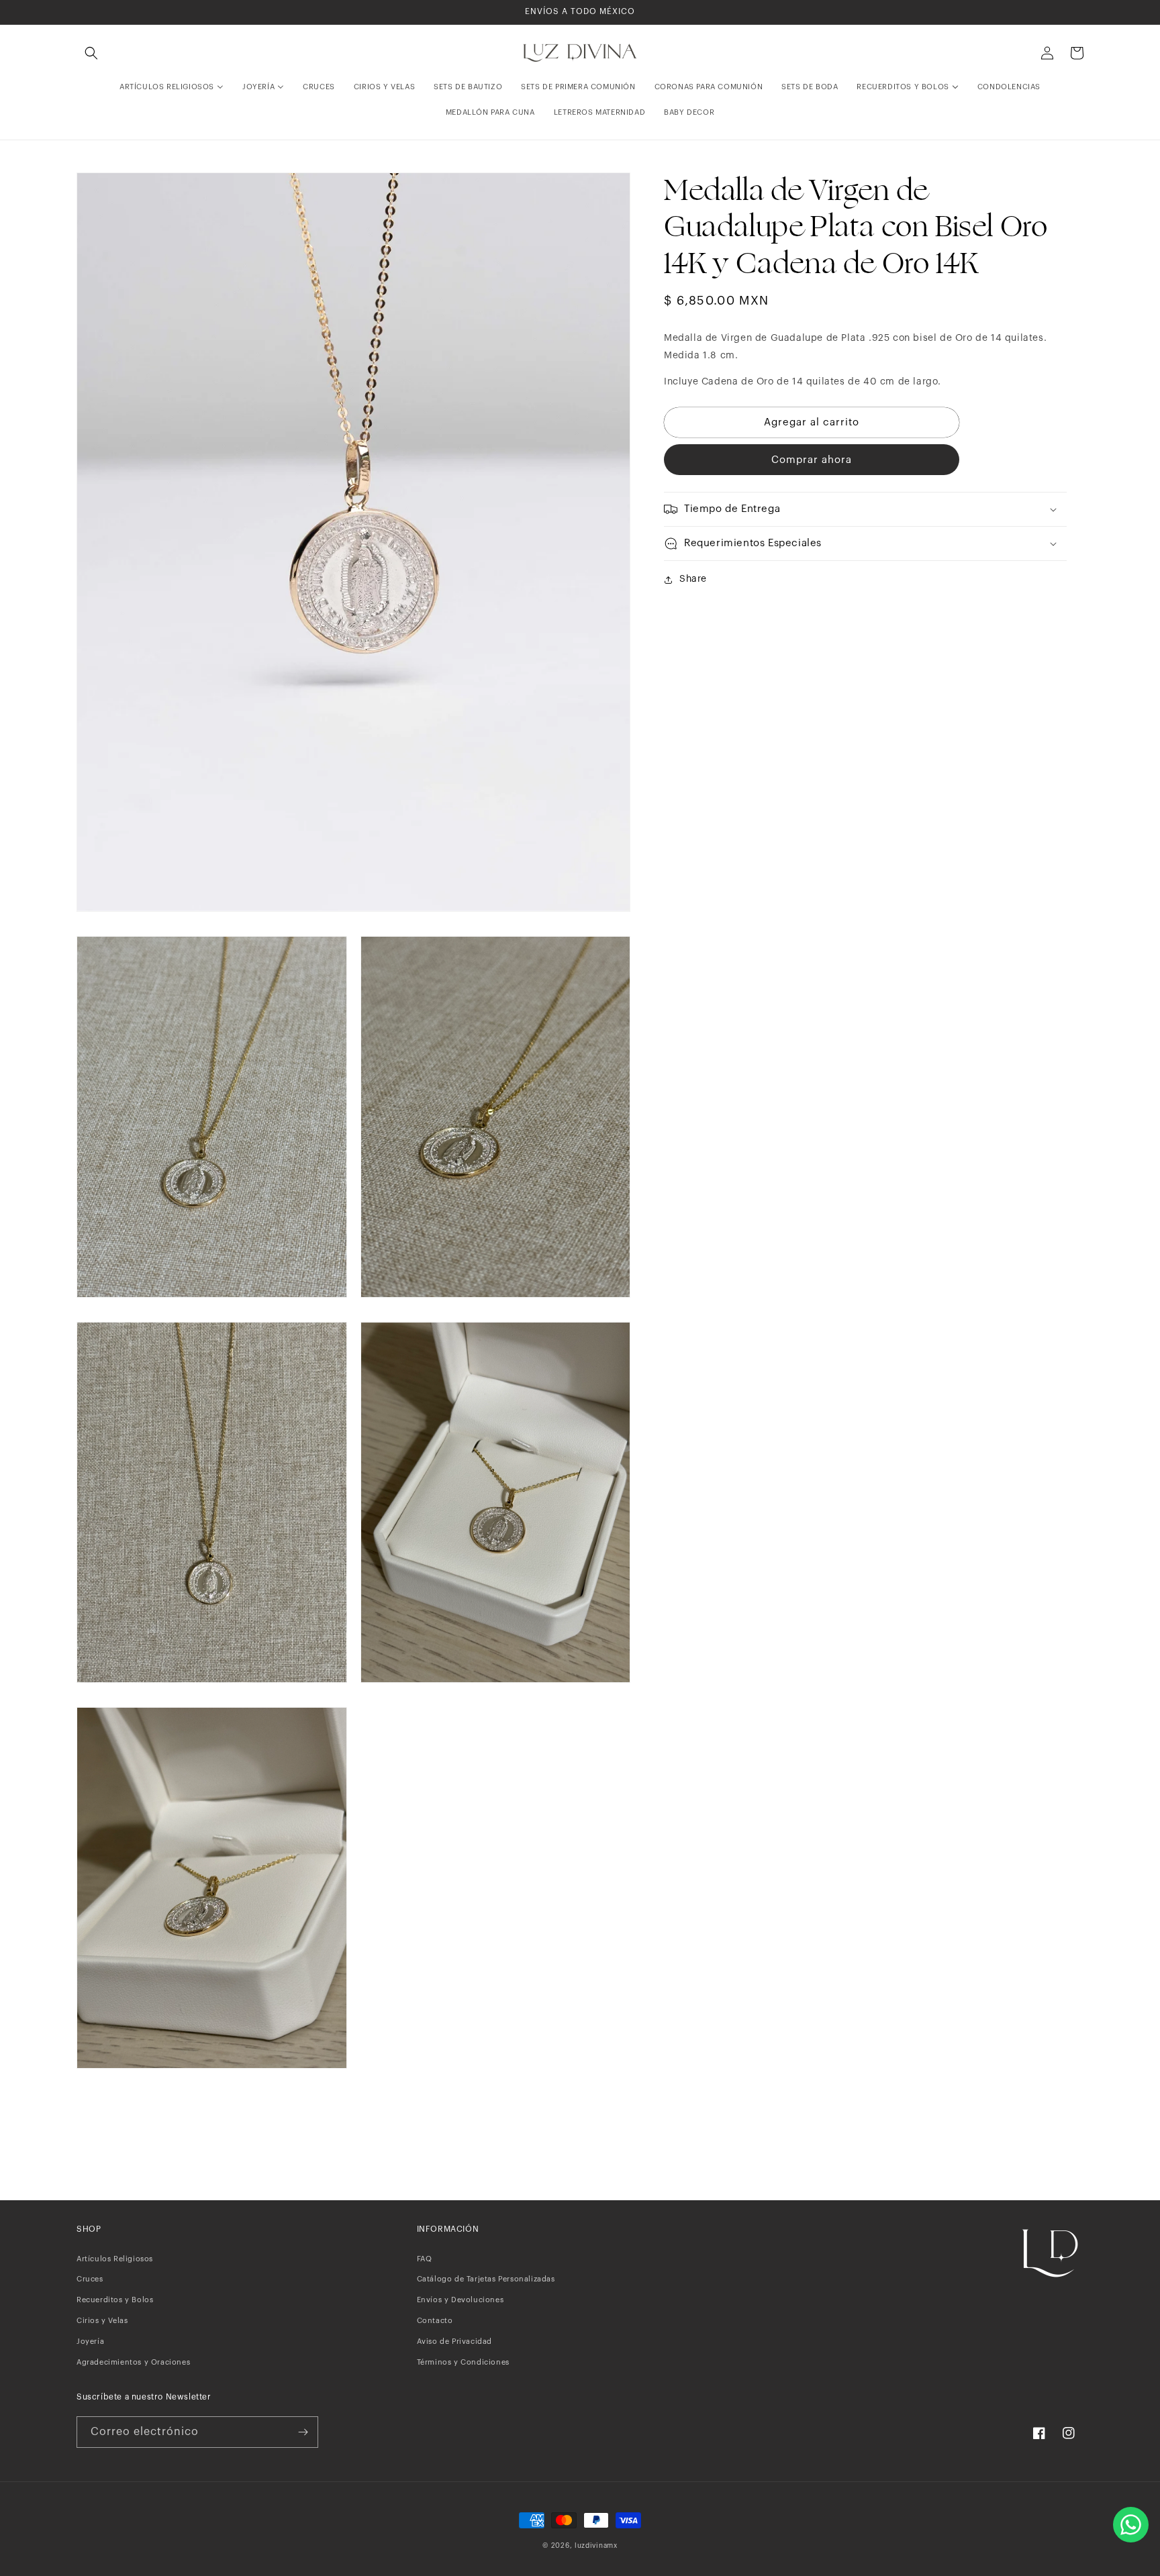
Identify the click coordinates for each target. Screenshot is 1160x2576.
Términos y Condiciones (463, 2362)
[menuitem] (172, 87)
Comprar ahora (812, 460)
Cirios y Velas (102, 2321)
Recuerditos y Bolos (115, 2300)
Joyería (90, 2341)
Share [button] (693, 579)
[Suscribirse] (303, 2432)
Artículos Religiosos (115, 2259)
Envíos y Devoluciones (461, 2300)
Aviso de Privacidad (454, 2341)
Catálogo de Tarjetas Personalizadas (486, 2279)
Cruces (90, 2279)
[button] (91, 53)
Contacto (435, 2321)
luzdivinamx (596, 2546)
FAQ (425, 2259)
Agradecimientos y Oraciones (133, 2362)
